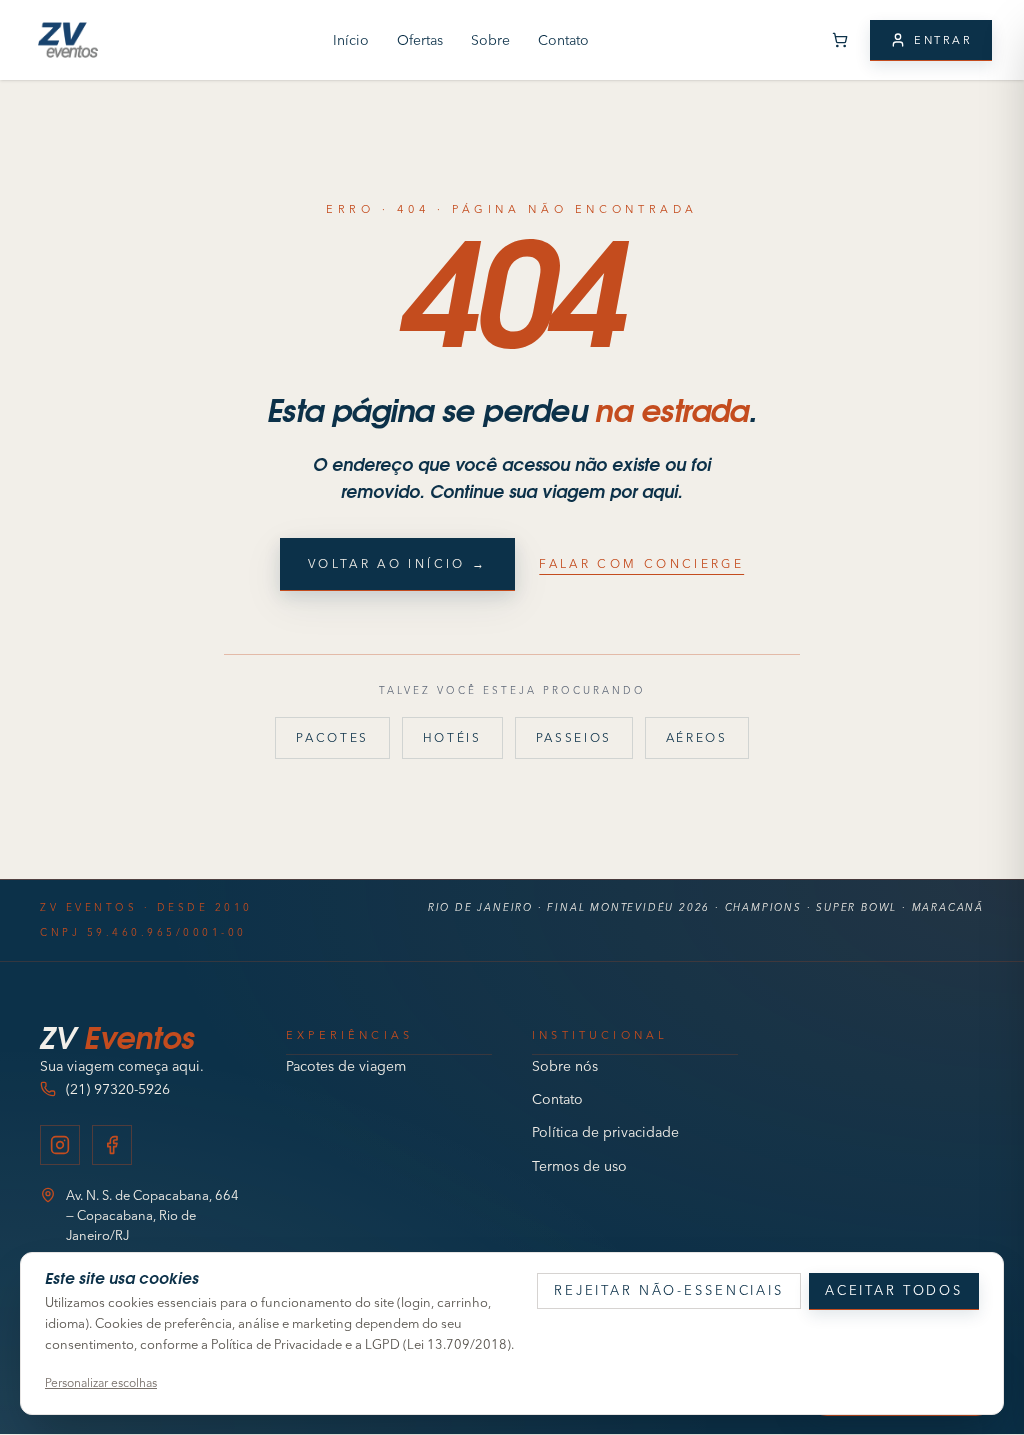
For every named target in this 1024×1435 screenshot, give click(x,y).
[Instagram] (60, 1145)
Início (351, 40)
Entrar (943, 40)
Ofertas (420, 40)
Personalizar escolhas (101, 1382)
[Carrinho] (840, 40)
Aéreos (697, 737)
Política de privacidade (605, 1132)
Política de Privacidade (276, 1344)
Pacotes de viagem (346, 1066)
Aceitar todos (894, 1290)
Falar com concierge (641, 563)
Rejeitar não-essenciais (669, 1290)
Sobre (490, 40)
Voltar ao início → (397, 563)
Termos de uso (579, 1166)
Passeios (574, 737)
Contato (563, 40)
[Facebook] (112, 1145)
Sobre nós (565, 1066)
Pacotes (332, 737)
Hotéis (452, 737)
